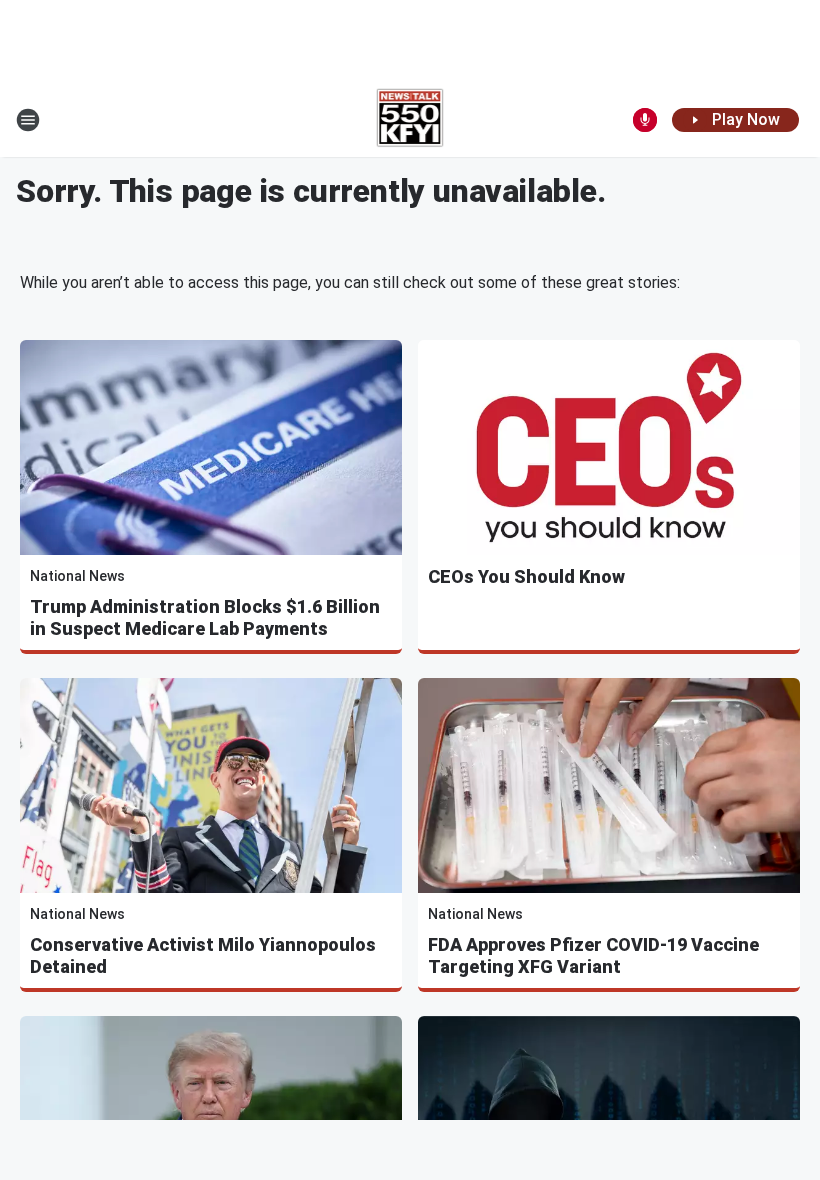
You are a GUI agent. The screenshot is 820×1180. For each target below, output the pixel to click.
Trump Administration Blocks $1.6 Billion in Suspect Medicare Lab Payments (205, 617)
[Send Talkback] (645, 120)
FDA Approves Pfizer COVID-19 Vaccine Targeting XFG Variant (593, 955)
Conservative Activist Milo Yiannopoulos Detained (203, 955)
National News (77, 576)
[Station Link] (410, 120)
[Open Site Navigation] (28, 120)
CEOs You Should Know (526, 576)
